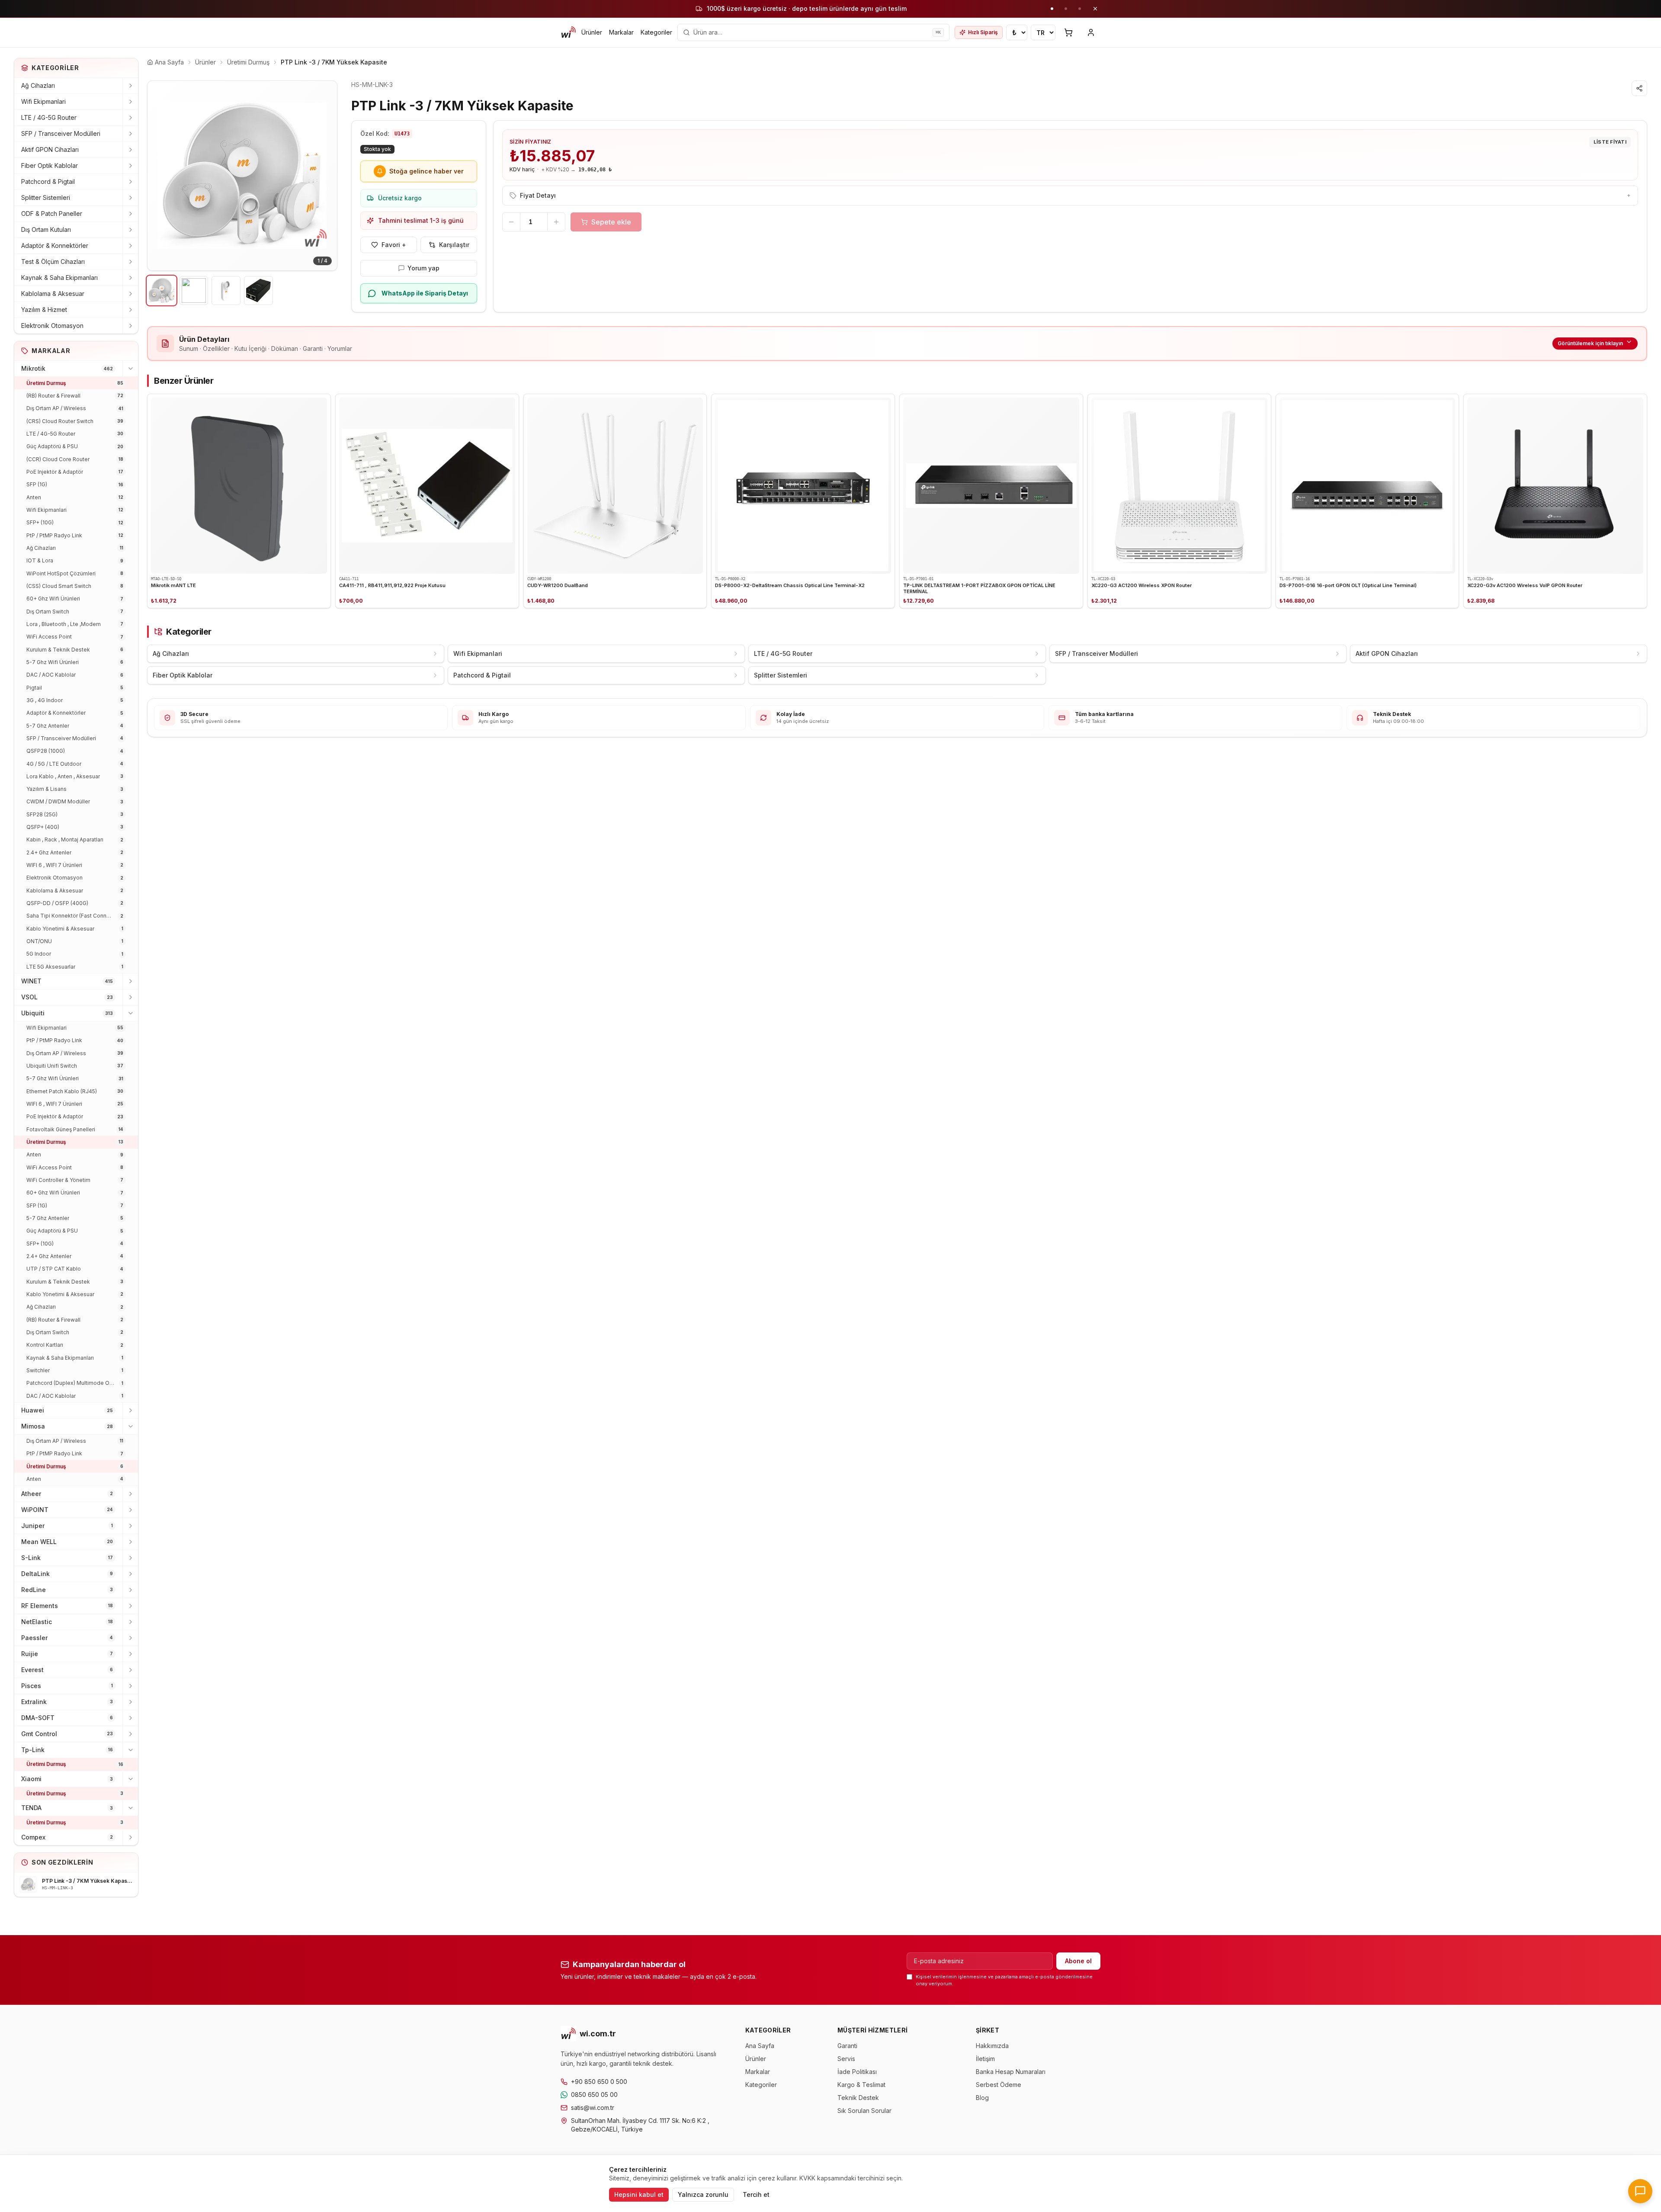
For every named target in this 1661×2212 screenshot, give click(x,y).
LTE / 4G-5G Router (49, 117)
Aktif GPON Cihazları (50, 149)
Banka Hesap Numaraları (1011, 2072)
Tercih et (756, 2194)
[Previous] (160, 176)
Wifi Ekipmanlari (43, 101)
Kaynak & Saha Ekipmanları (59, 278)
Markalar (621, 32)
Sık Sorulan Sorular (864, 2111)
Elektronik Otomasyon (52, 326)
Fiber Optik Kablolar (50, 165)
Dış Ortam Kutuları (46, 230)
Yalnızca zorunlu (703, 2194)
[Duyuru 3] (1080, 9)
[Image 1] (162, 291)
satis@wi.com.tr (593, 2108)
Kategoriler (656, 32)
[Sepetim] (1068, 32)
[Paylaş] (1639, 88)
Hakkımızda (992, 2046)
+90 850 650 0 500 (599, 2082)
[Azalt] (511, 222)
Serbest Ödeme (999, 2085)
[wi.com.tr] (568, 32)
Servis (846, 2059)
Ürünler (592, 32)
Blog (982, 2098)
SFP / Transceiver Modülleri (61, 133)
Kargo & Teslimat (861, 2085)
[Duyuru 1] (1052, 9)
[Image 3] (226, 291)
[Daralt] (130, 369)
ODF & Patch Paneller (52, 213)
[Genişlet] (130, 86)
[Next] (324, 176)
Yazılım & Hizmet (44, 310)
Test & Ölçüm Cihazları (53, 262)
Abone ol (1078, 1961)
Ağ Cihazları (38, 85)
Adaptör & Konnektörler (55, 246)
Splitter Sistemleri (46, 197)
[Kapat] (1095, 9)
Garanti (847, 2046)
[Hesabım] (1091, 32)
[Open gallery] (242, 176)
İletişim (985, 2059)
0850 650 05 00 (594, 2095)
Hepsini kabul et (639, 2194)
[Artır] (556, 222)
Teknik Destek (858, 2098)
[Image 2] (194, 291)
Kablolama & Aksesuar (53, 294)
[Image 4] (258, 291)
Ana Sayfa (760, 2046)
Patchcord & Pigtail (48, 181)
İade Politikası (857, 2072)
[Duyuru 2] (1066, 9)
